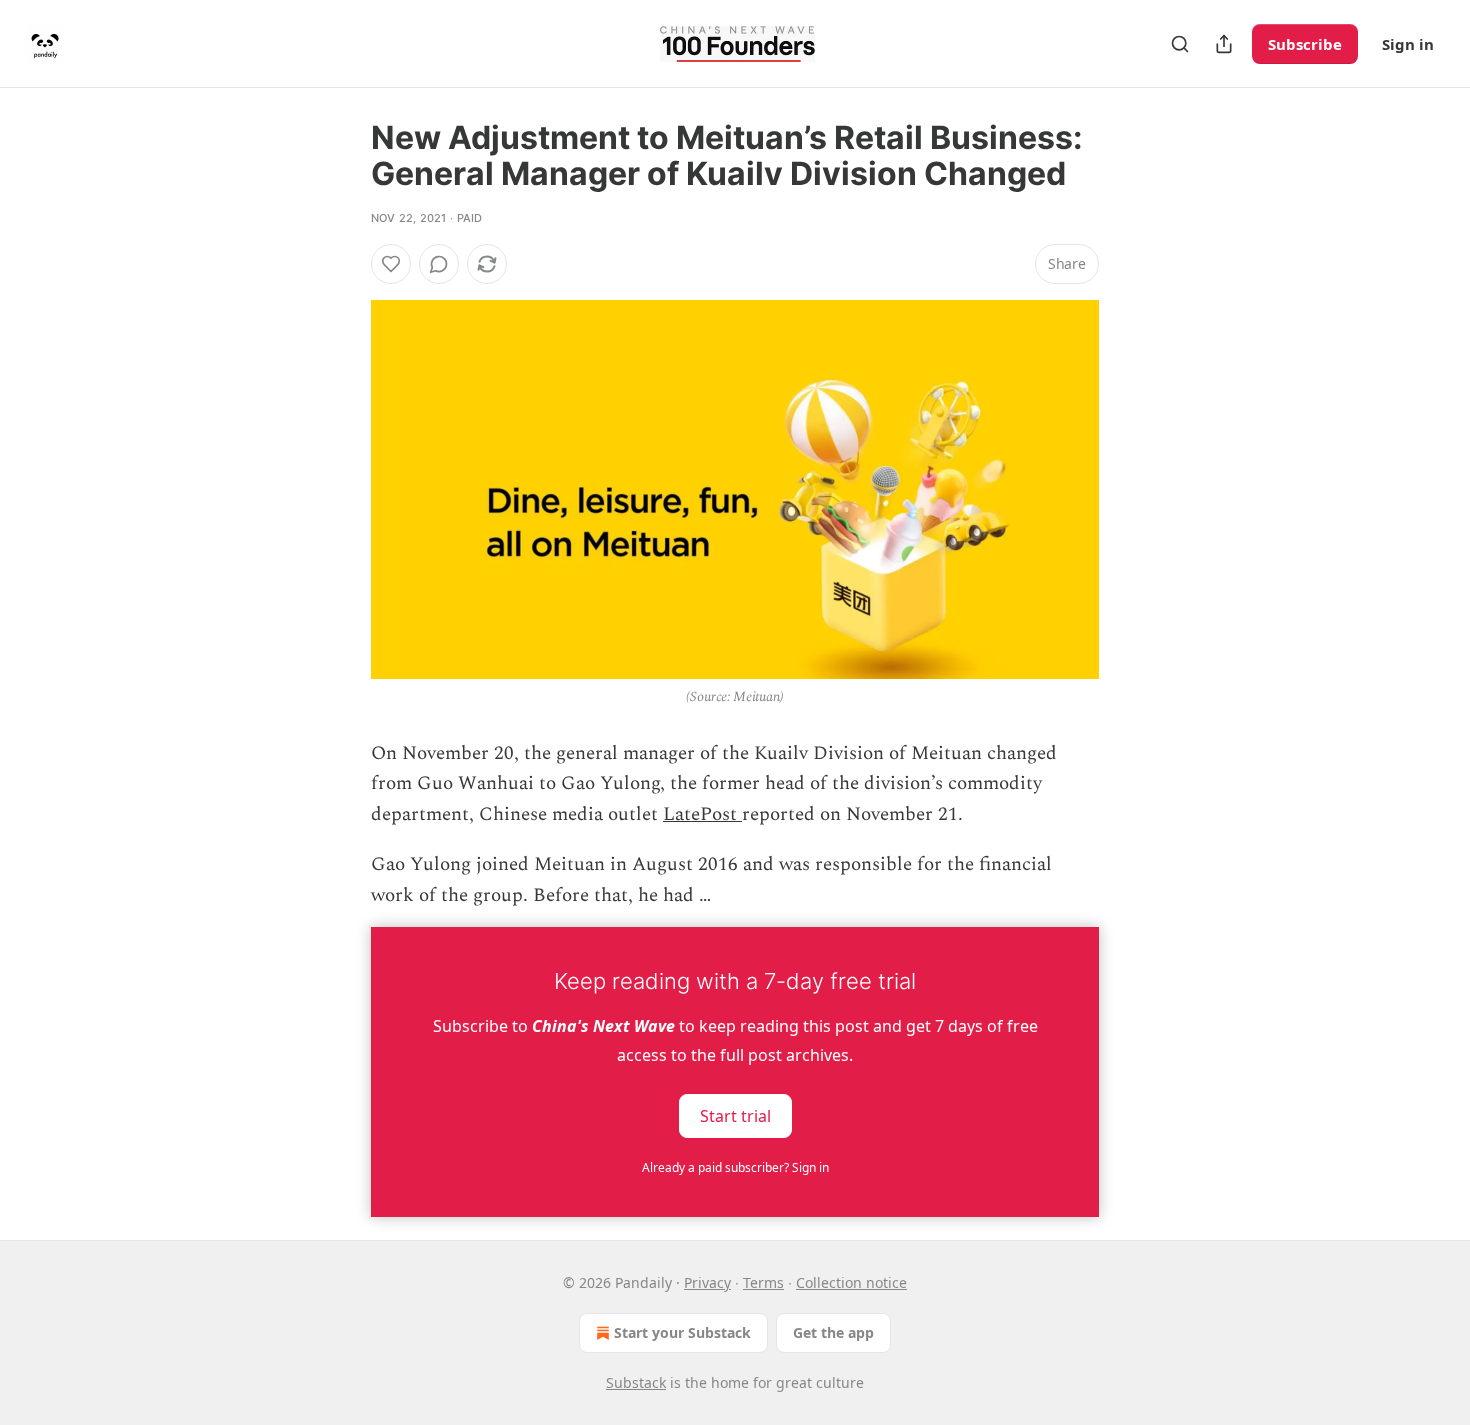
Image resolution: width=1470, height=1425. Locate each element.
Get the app (833, 1332)
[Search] (1180, 44)
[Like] (391, 264)
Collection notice (851, 1282)
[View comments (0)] (439, 264)
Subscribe (1305, 44)
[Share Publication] (1224, 44)
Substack (636, 1382)
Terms (763, 1282)
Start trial (735, 1116)
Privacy (707, 1282)
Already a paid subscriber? (735, 1167)
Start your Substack (682, 1332)
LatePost (702, 814)
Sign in (1408, 44)
